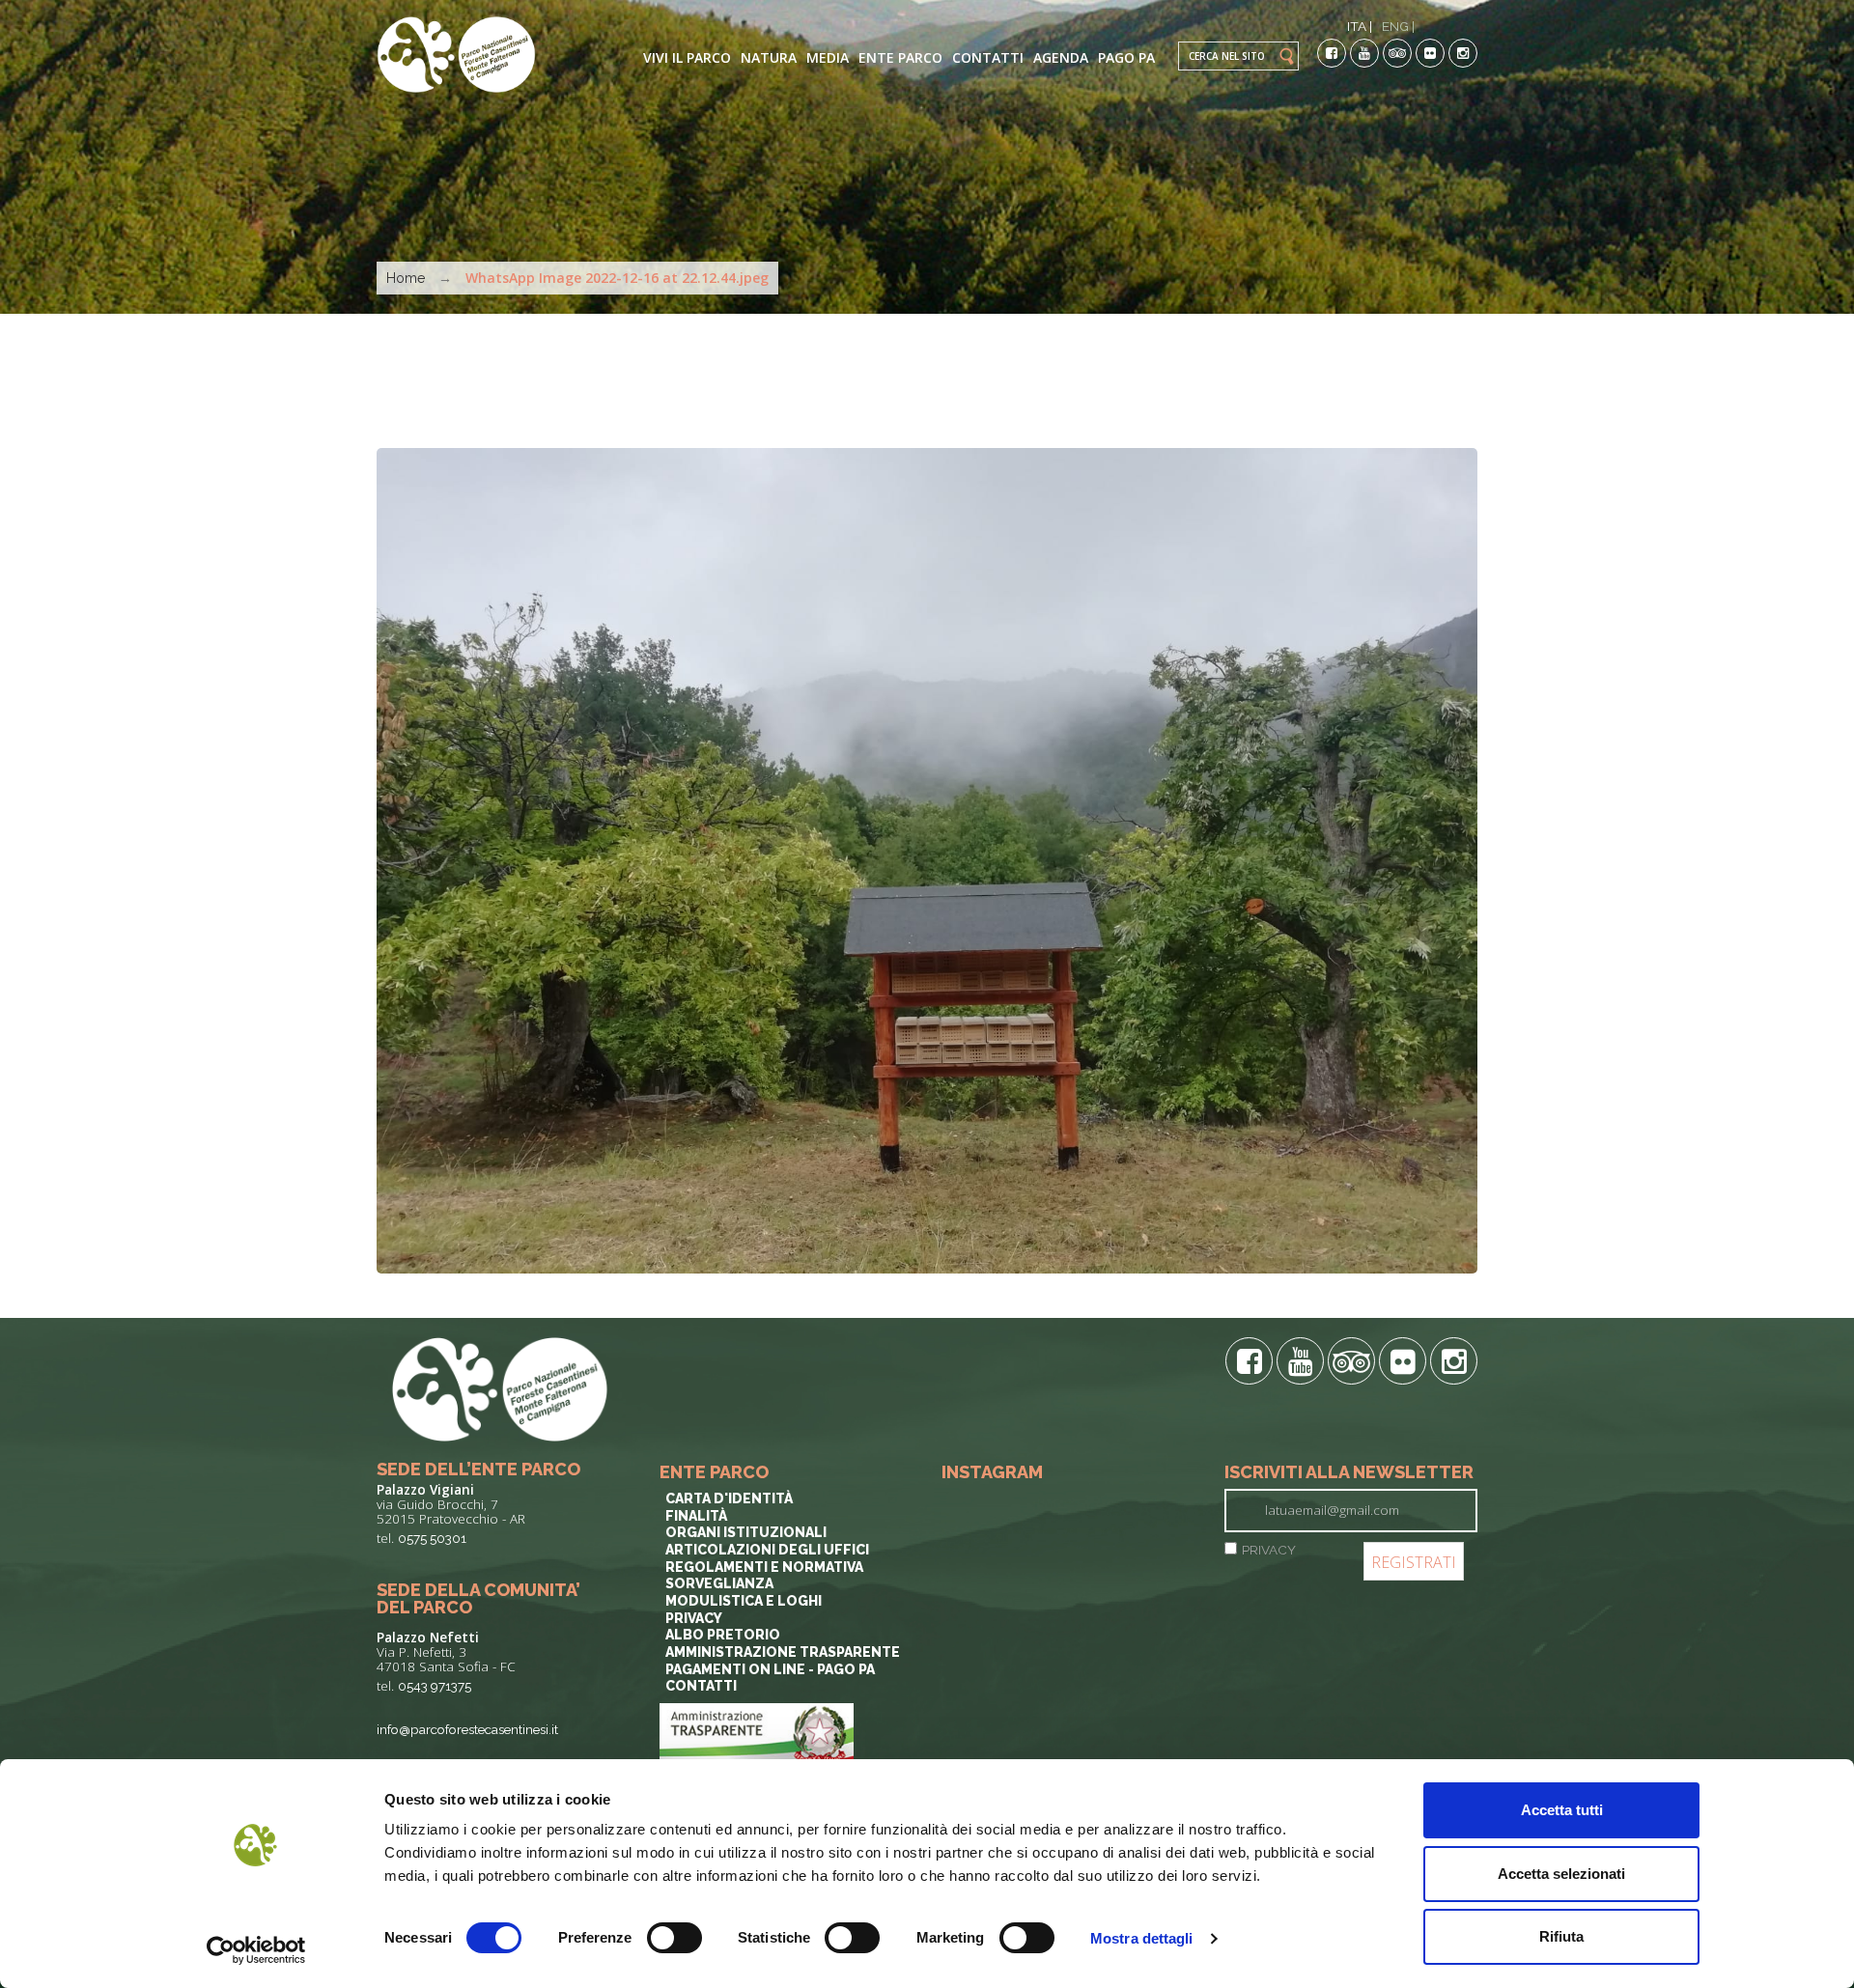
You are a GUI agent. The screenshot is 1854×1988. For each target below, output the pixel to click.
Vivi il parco (687, 57)
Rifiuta (1561, 1936)
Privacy (694, 1618)
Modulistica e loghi (744, 1601)
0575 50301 (432, 1538)
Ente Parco (900, 57)
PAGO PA (1126, 57)
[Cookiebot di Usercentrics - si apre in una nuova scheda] (256, 1950)
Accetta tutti (1562, 1810)
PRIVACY (1269, 1550)
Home (406, 278)
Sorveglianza (719, 1583)
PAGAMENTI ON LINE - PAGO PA (770, 1669)
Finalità (696, 1516)
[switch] (674, 1938)
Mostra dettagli (1142, 1938)
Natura (769, 57)
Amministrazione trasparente (783, 1652)
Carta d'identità (729, 1498)
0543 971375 (435, 1686)
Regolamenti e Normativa (764, 1567)
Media (828, 57)
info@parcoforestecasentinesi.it (467, 1729)
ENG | (1398, 26)
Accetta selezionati (1561, 1874)
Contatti (988, 57)
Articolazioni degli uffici (767, 1550)
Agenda (1061, 57)
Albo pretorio (723, 1635)
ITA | (1360, 26)
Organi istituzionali (746, 1532)
